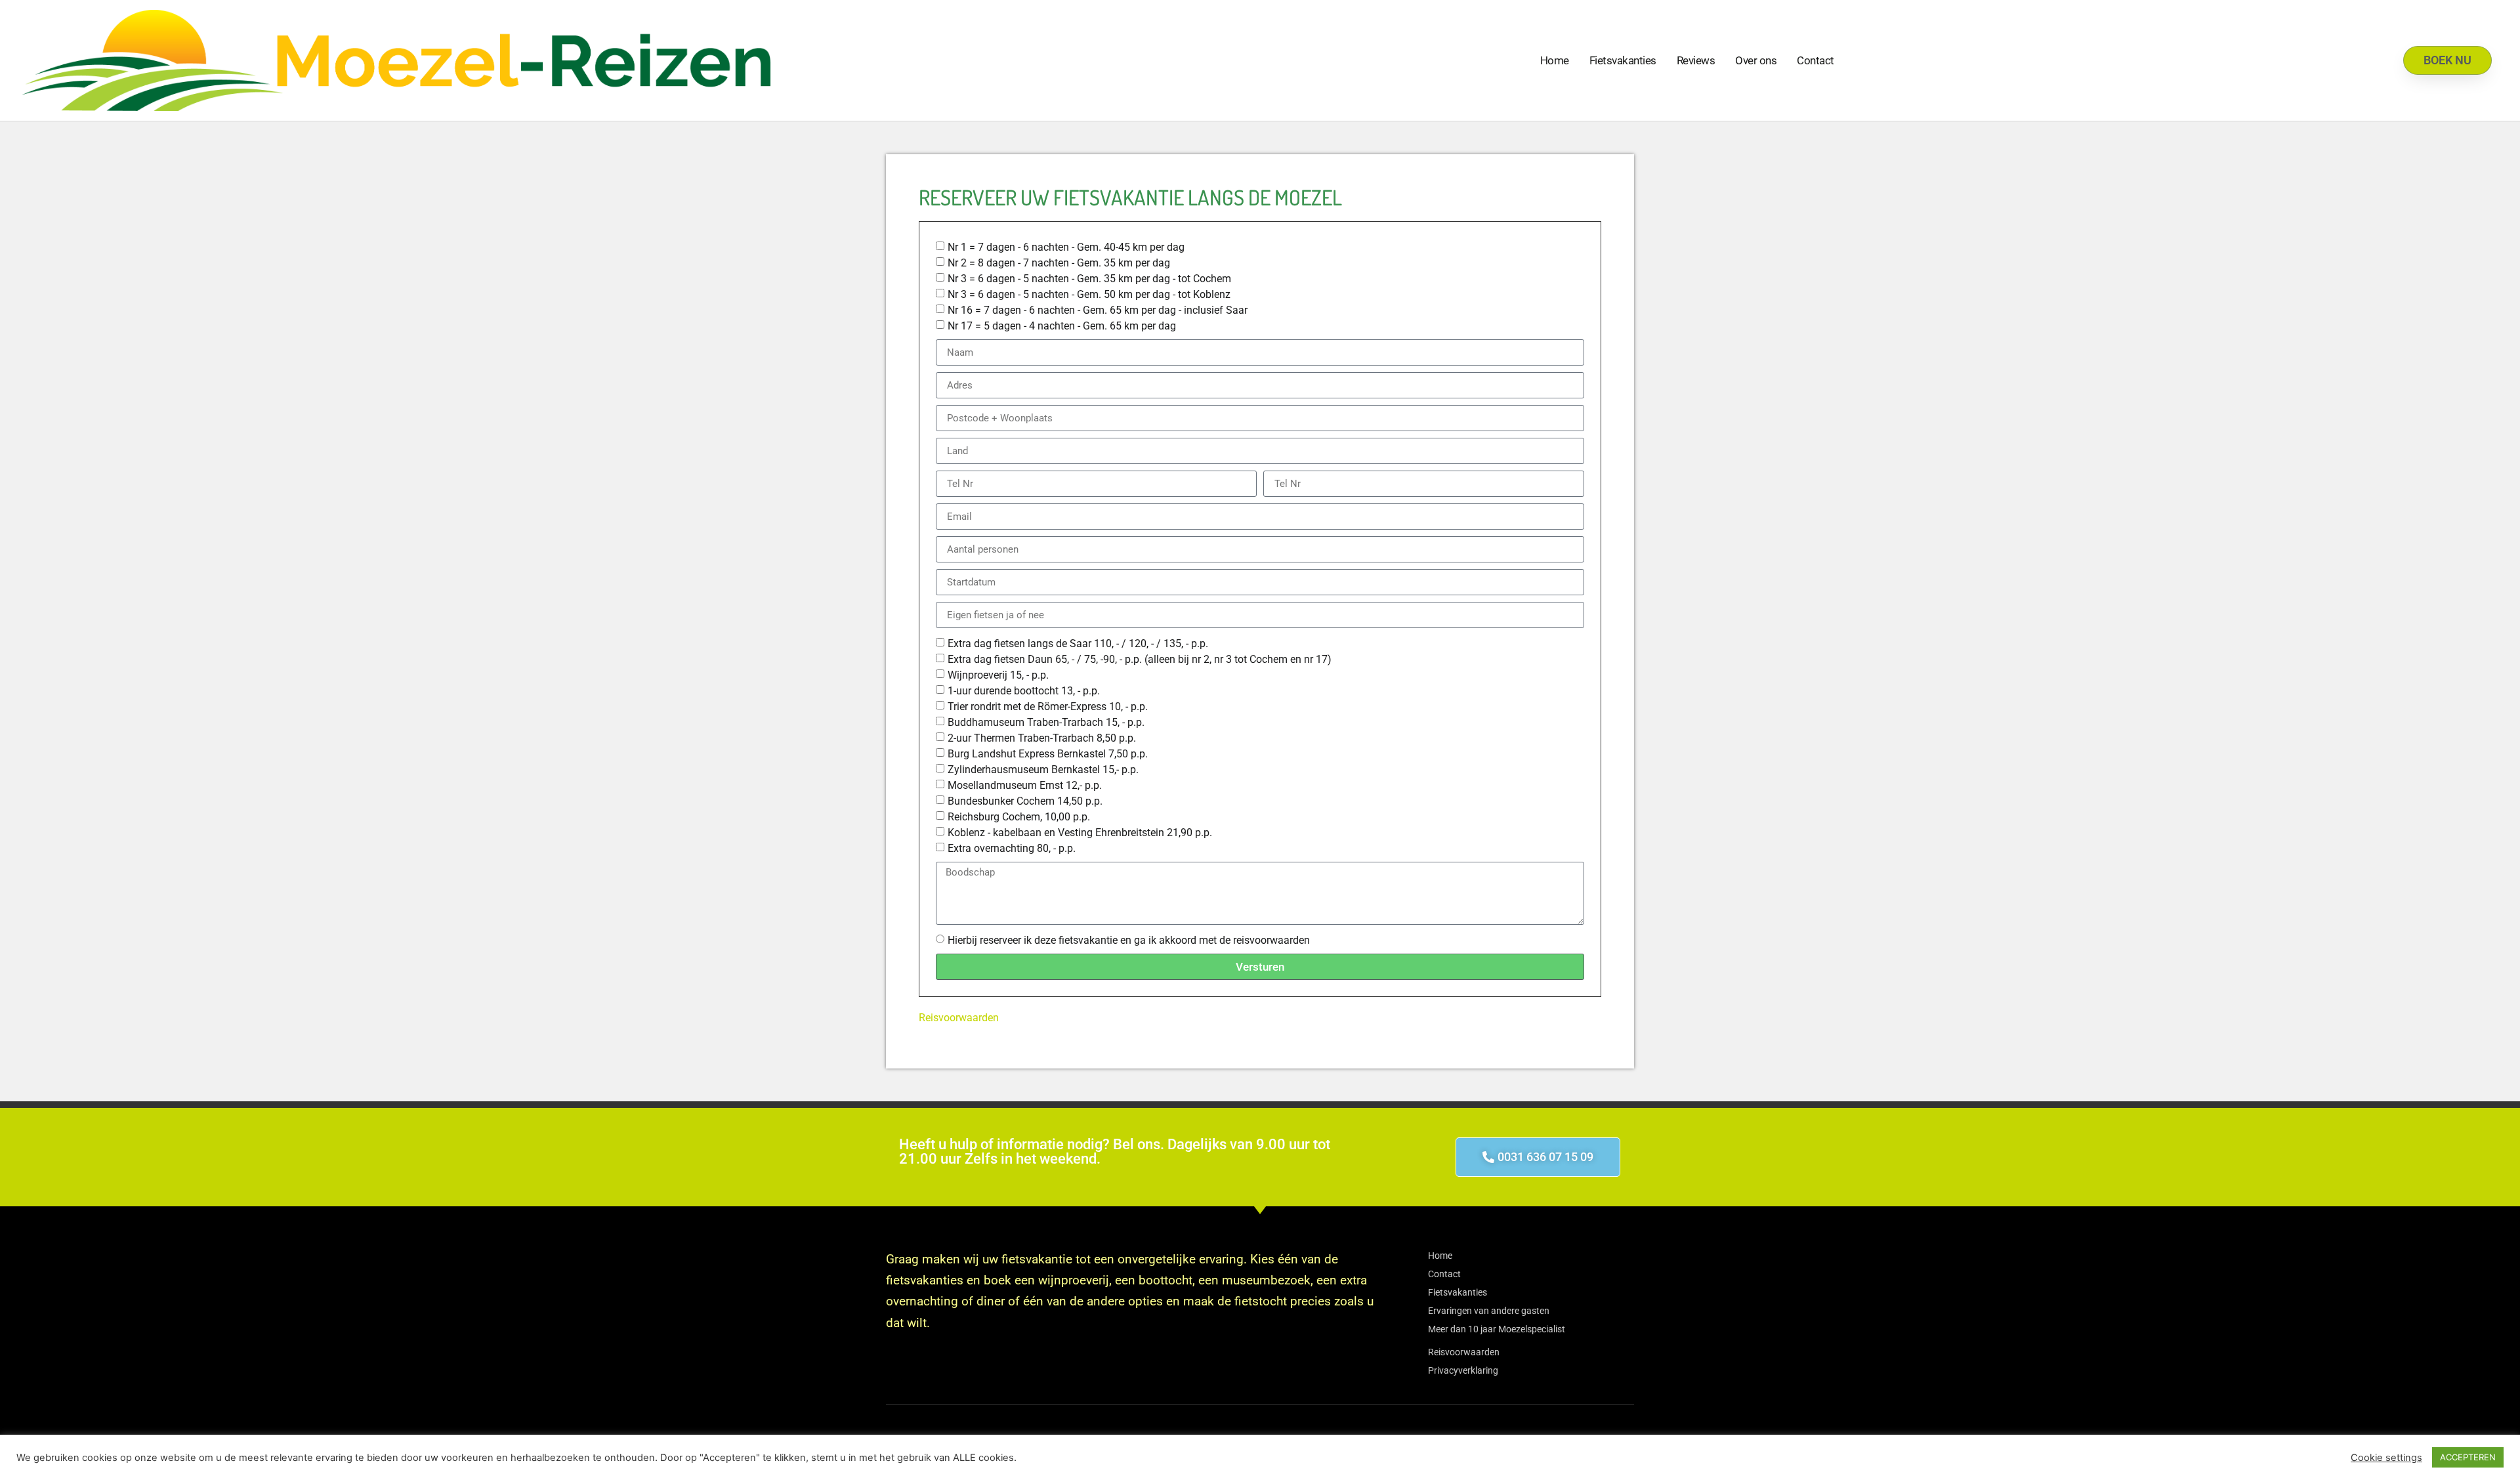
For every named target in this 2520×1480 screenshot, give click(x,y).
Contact (1816, 60)
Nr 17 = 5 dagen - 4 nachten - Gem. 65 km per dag (1062, 326)
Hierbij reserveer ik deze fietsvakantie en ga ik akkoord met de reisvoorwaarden (1129, 940)
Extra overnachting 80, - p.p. (1012, 848)
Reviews (1696, 60)
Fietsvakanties (1623, 60)
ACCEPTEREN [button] (2468, 1457)
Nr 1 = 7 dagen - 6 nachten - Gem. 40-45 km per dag (1066, 247)
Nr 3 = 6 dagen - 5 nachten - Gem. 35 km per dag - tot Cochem (1089, 279)
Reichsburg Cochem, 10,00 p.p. (1019, 817)
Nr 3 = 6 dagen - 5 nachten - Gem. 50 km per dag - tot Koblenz (1089, 294)
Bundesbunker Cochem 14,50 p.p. (1025, 801)
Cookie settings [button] (2386, 1458)
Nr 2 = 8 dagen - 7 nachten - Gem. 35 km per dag (1059, 263)
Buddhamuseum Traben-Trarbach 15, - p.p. (1046, 722)
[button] (1538, 1157)
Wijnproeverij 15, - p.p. (998, 675)
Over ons (1756, 60)
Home (1555, 60)
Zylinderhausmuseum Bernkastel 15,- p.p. (1043, 770)
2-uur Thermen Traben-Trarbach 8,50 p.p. (1042, 738)
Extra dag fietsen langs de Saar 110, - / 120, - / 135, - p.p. (1078, 644)
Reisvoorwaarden (959, 1018)
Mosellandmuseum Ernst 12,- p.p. (1025, 785)
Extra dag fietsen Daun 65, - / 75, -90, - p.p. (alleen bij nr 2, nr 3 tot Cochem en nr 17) (1140, 659)
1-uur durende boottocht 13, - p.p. (1024, 691)
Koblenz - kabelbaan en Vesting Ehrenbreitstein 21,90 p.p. (1080, 833)
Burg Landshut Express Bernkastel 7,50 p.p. (1048, 754)
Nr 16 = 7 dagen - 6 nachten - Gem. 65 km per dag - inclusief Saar (1098, 310)
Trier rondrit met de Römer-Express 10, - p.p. (1048, 707)
